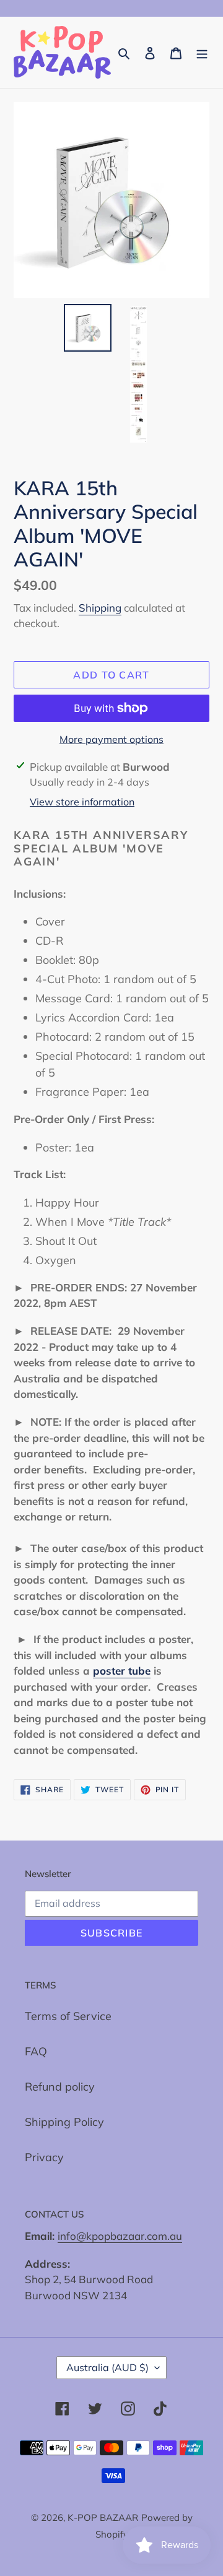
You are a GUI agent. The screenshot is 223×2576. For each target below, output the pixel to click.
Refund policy (60, 2087)
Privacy (44, 2157)
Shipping (100, 608)
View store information (82, 802)
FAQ (36, 2051)
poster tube (122, 1671)
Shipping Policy (64, 2122)
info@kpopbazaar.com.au (120, 2236)
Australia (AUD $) (107, 2367)
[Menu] (202, 52)
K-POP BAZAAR (103, 2517)
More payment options (111, 739)
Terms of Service (68, 2016)
